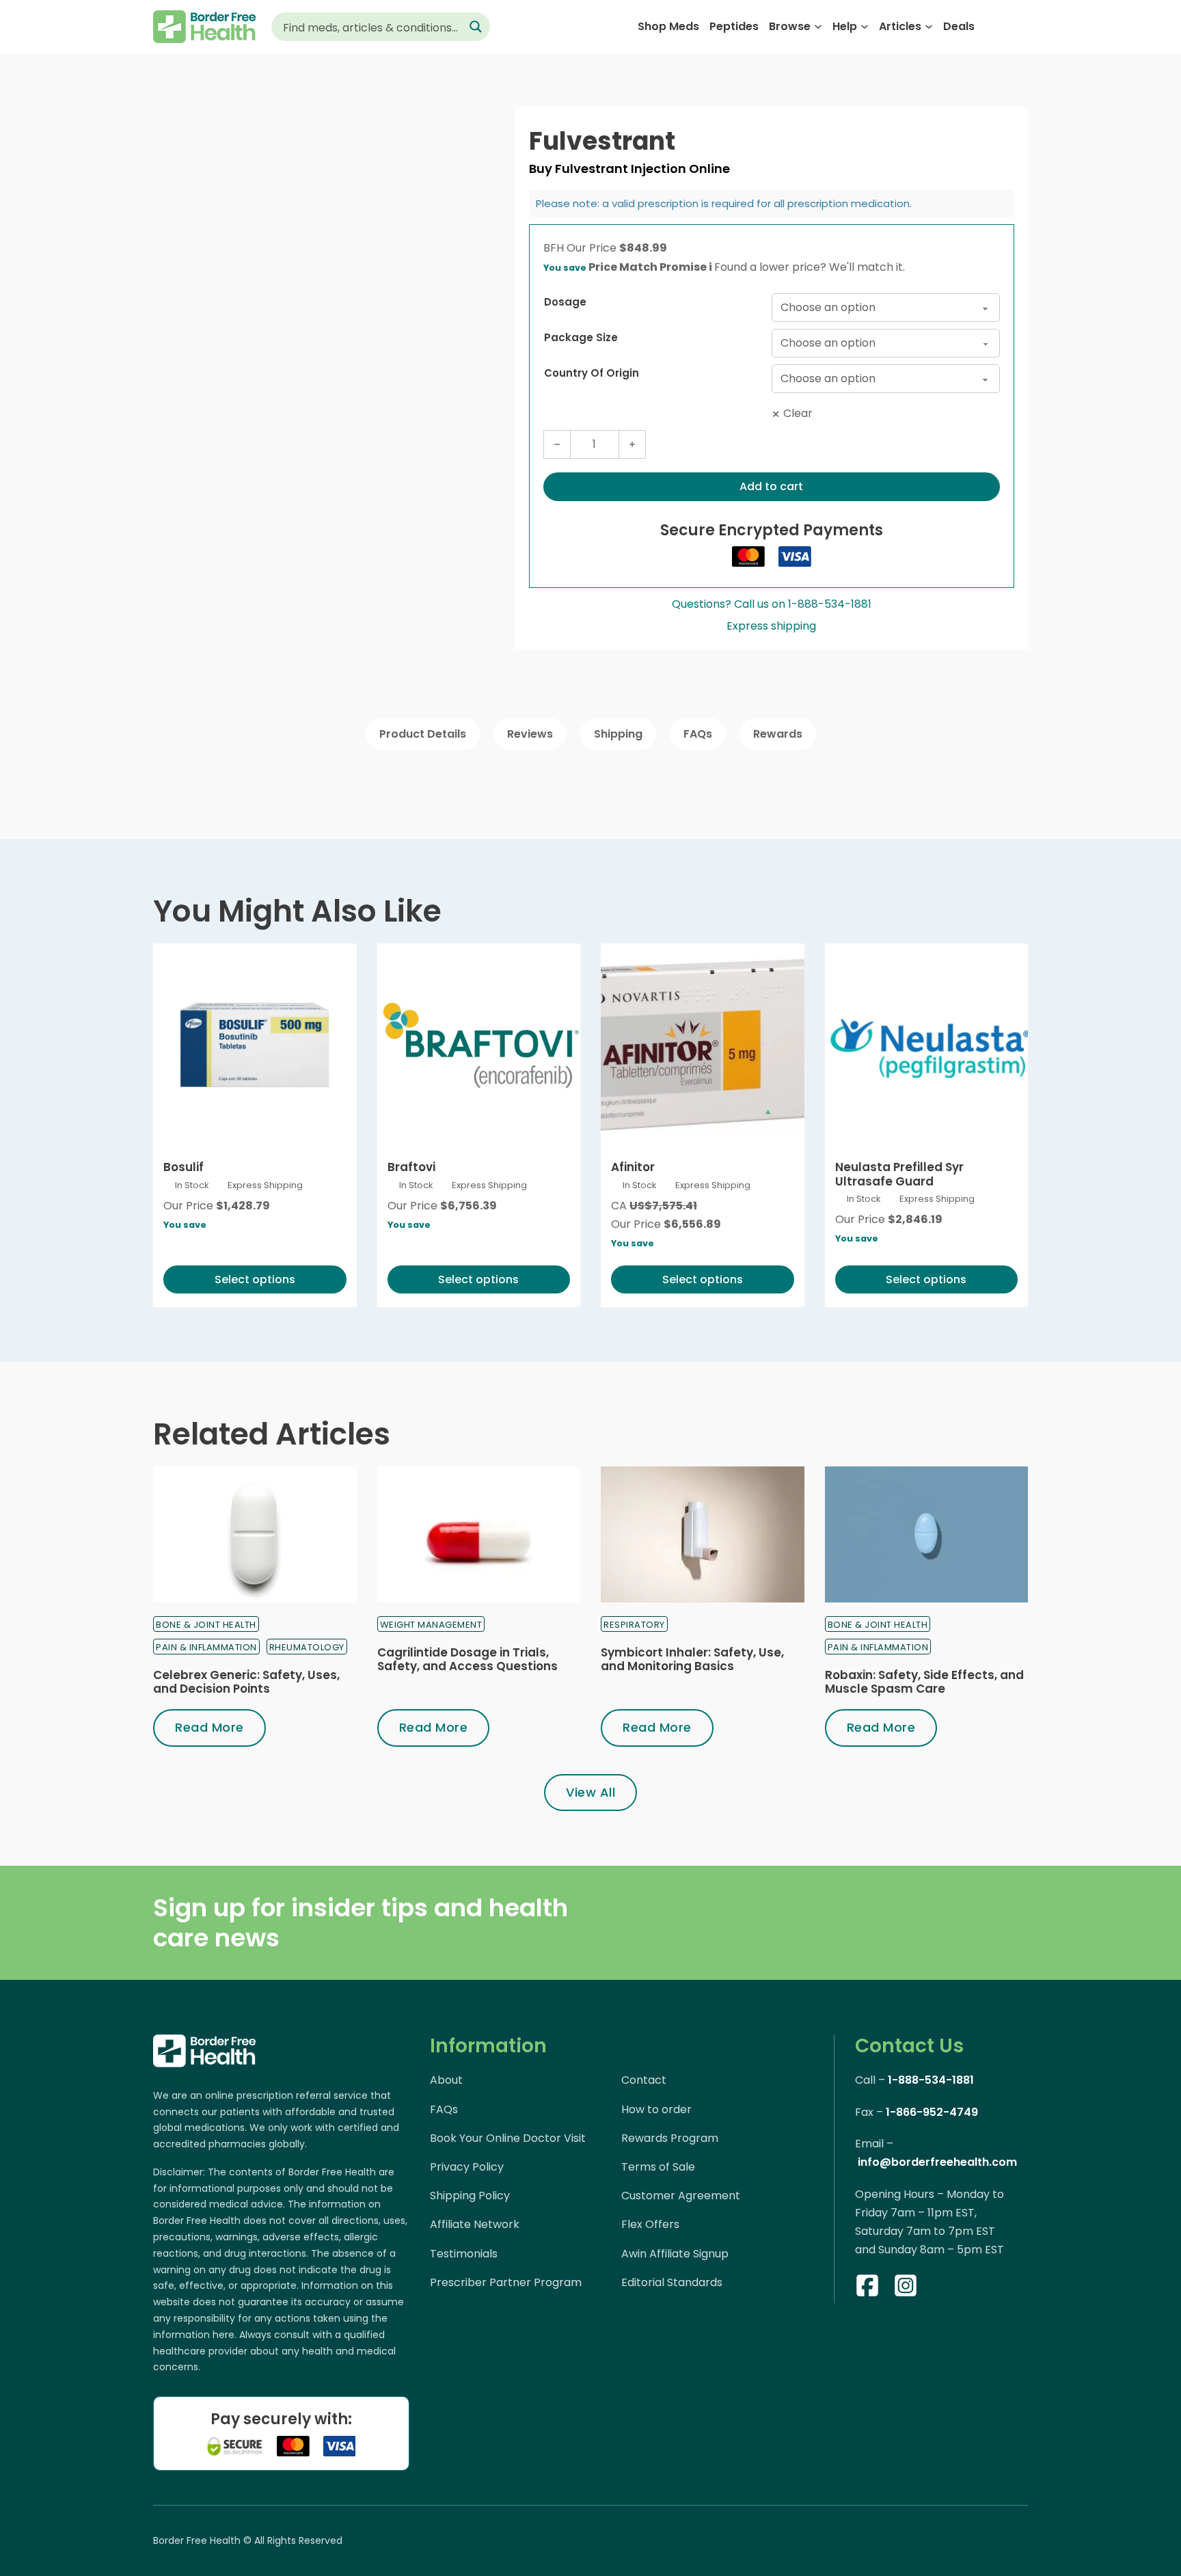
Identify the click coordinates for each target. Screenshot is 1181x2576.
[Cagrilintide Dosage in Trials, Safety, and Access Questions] (479, 1534)
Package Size (581, 337)
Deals (959, 26)
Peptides (734, 26)
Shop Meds (668, 26)
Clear (798, 413)
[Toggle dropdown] (818, 27)
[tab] (423, 734)
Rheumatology (307, 1647)
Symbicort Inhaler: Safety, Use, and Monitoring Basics (692, 1659)
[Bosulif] (255, 1045)
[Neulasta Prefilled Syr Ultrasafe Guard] (927, 1045)
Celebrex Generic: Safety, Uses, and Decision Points (246, 1682)
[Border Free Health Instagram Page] (906, 2288)
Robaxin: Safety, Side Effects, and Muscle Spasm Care (924, 1682)
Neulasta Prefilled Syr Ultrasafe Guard (899, 1174)
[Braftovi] (479, 1045)
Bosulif (184, 1167)
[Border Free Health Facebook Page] (867, 2288)
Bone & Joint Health (206, 1625)
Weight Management (431, 1625)
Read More (209, 1727)
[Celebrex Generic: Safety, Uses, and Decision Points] (255, 1534)
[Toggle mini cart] (1021, 27)
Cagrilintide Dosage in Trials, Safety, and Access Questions (467, 1659)
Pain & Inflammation (206, 1647)
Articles (900, 26)
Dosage (565, 302)
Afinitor (633, 1167)
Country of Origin (592, 373)
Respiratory (634, 1625)
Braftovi (411, 1167)
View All (590, 1792)
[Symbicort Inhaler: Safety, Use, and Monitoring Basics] (703, 1534)
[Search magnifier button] (476, 27)
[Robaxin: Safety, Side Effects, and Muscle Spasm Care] (927, 1534)
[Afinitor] (703, 1045)
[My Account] (994, 26)
